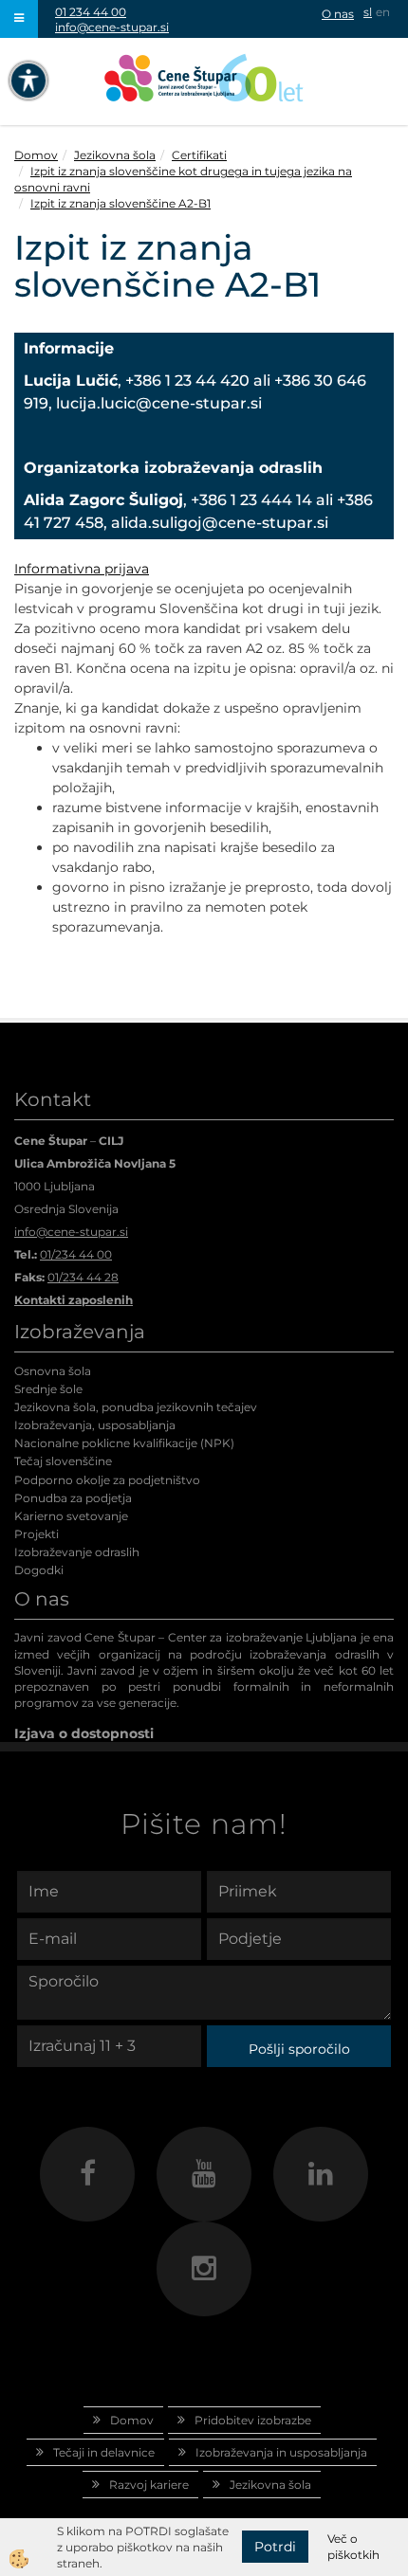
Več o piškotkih (353, 2547)
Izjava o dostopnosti (84, 1733)
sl (368, 12)
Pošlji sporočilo (299, 2049)
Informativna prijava (82, 569)
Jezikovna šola (115, 155)
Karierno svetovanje (71, 1516)
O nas (338, 14)
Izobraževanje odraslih (77, 1552)
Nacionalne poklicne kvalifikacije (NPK (122, 1443)
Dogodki (39, 1570)
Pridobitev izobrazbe (253, 2420)
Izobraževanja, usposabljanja (95, 1425)
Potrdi (275, 2547)
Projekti (37, 1534)
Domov (36, 155)
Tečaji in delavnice (104, 2452)
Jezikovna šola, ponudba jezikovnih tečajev (136, 1407)
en (383, 12)
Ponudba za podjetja (73, 1498)
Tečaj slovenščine (63, 1461)
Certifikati (199, 155)
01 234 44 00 (91, 12)
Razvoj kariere (149, 2485)
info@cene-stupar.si (112, 27)
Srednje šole (48, 1389)
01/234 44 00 (76, 1254)
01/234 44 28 (83, 1277)
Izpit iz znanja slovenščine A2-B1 (121, 203)
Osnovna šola (53, 1371)
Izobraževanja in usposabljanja (281, 2452)
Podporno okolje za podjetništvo (107, 1480)
